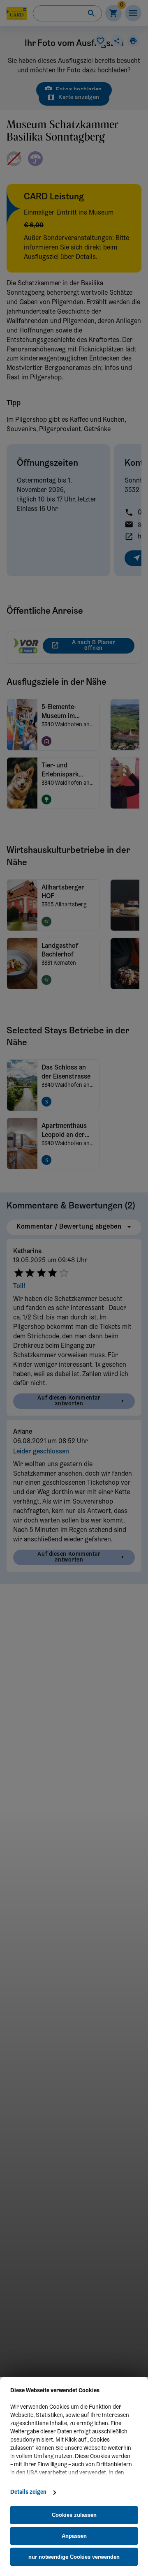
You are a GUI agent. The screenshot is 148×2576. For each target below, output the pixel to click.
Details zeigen (28, 2493)
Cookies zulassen (74, 2515)
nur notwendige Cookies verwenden (74, 2557)
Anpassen (74, 2536)
